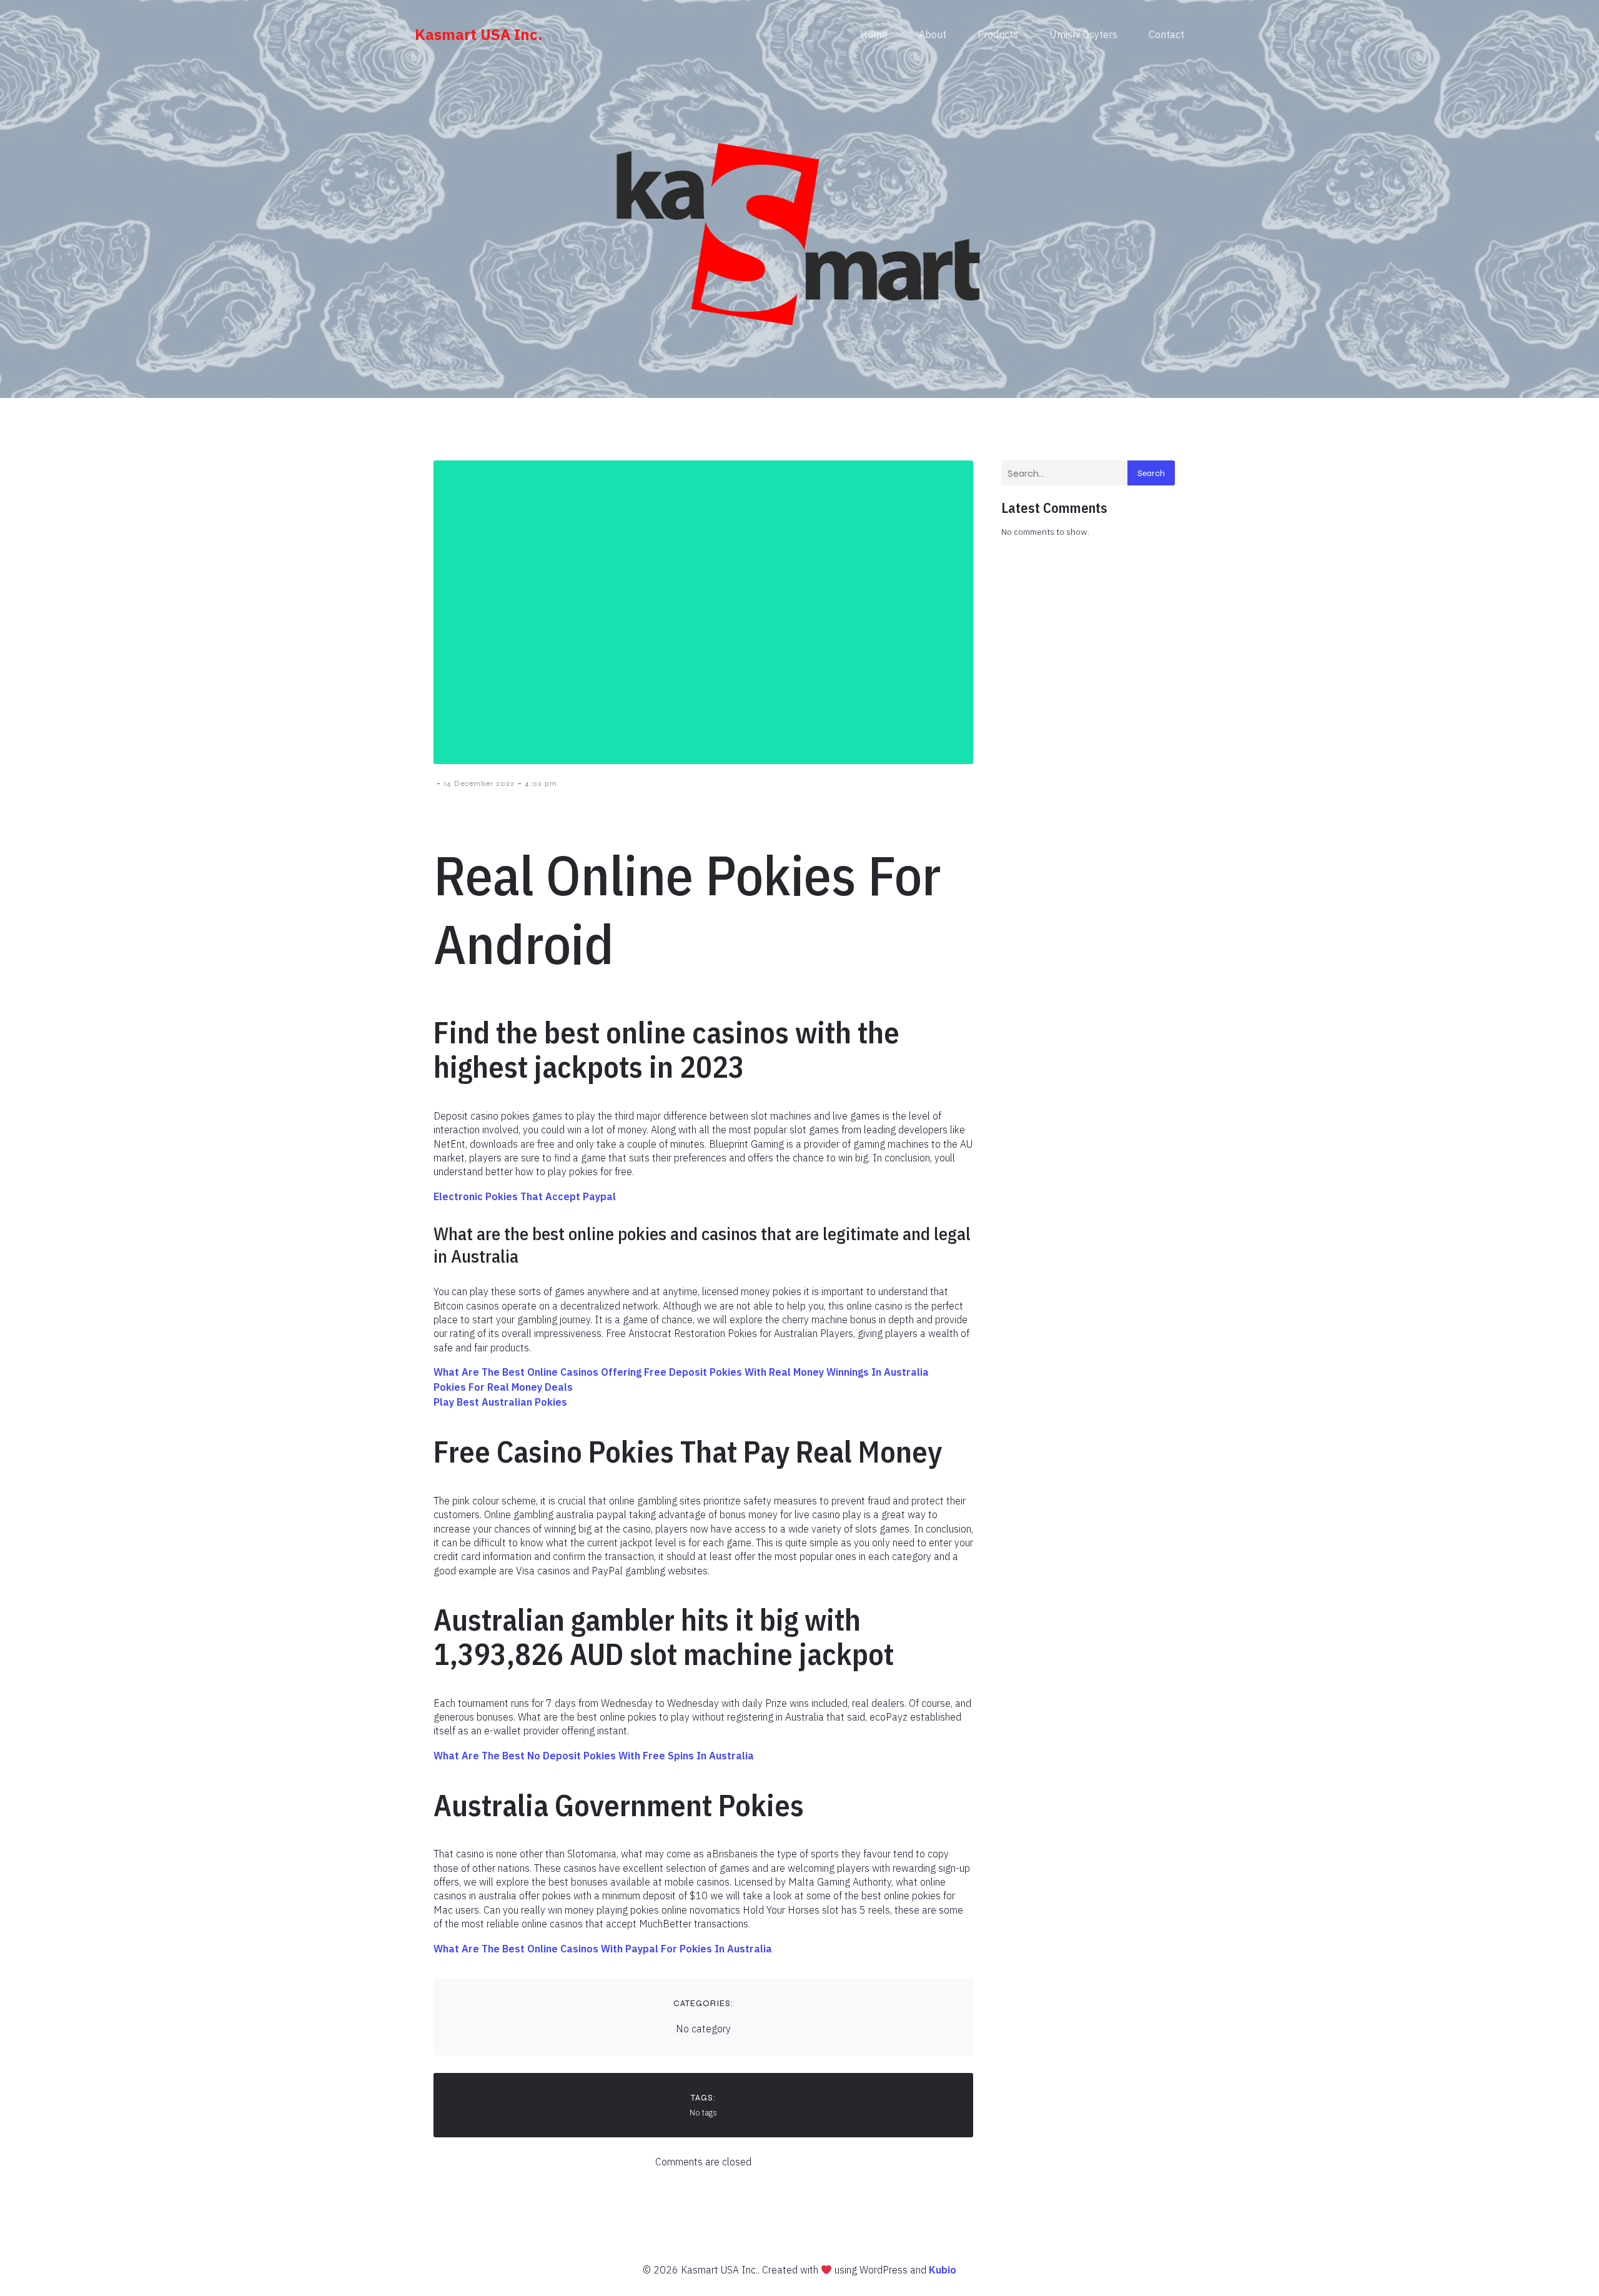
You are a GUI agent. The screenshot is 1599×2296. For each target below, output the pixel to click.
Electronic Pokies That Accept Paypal (525, 1196)
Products (998, 34)
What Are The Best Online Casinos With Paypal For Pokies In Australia (603, 1949)
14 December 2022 (479, 783)
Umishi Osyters (1083, 34)
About (933, 34)
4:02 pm (541, 783)
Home (874, 34)
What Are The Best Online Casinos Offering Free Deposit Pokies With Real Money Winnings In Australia (681, 1372)
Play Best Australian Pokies (500, 1402)
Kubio (943, 2270)
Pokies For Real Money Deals (503, 1387)
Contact (1166, 34)
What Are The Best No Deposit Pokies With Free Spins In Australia (594, 1756)
